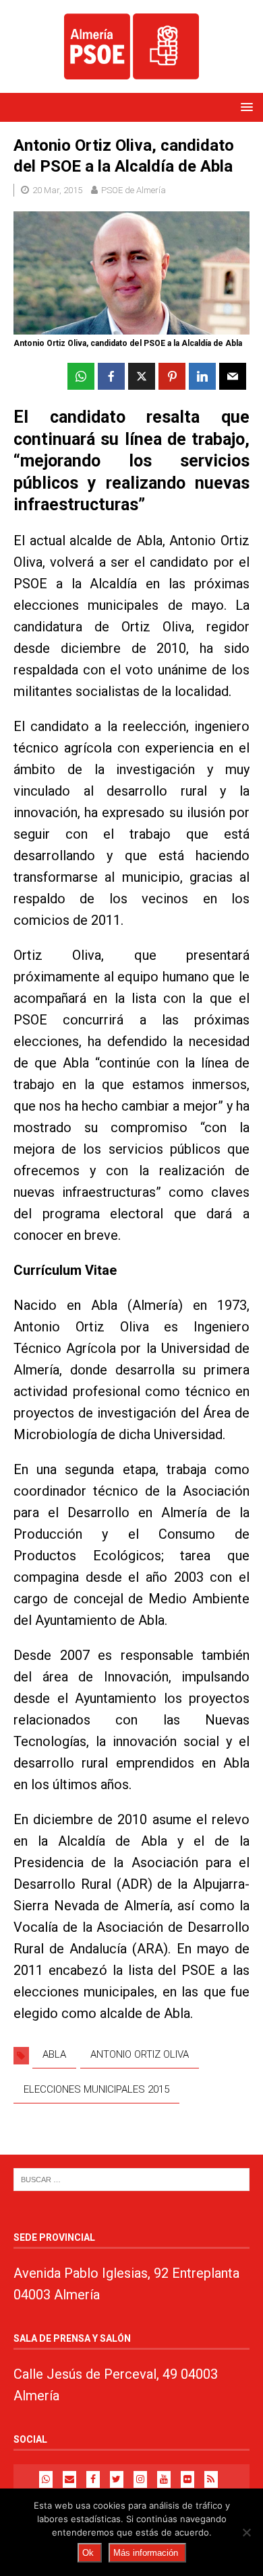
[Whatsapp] (46, 2479)
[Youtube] (164, 2479)
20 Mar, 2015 (57, 190)
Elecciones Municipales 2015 (96, 2089)
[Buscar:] (131, 2179)
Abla (54, 2054)
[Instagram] (140, 2479)
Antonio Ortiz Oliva (140, 2054)
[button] (244, 107)
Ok (88, 2553)
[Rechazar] (246, 2532)
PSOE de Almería (134, 190)
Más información (146, 2553)
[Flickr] (187, 2479)
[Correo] (69, 2479)
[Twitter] (117, 2479)
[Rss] (211, 2479)
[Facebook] (93, 2479)
